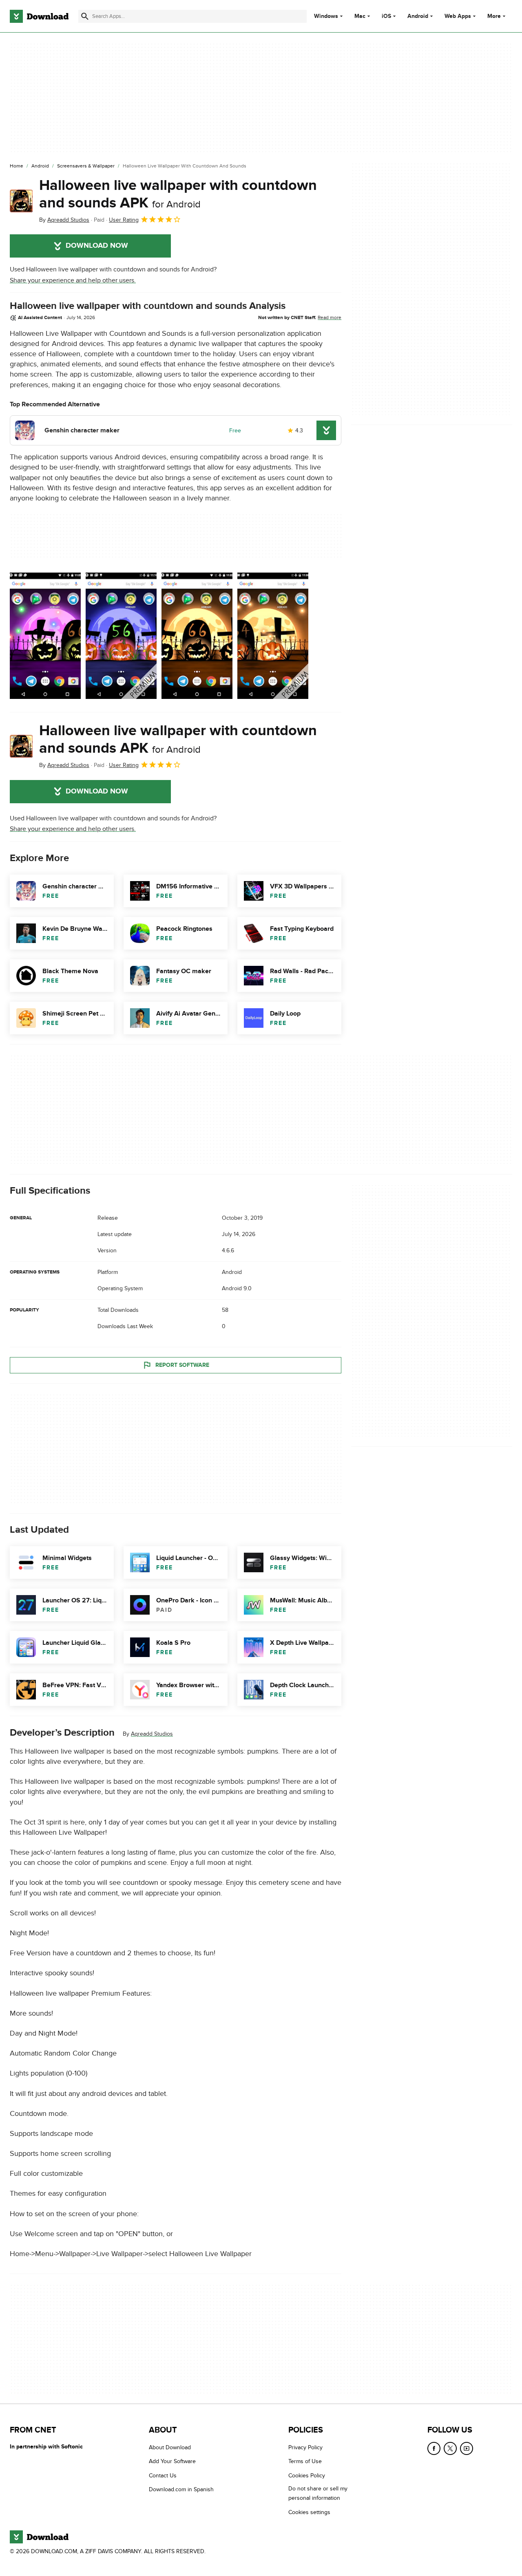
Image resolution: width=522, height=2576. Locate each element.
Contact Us (163, 2476)
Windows (326, 16)
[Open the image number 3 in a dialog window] (273, 636)
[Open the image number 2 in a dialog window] (197, 636)
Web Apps (458, 16)
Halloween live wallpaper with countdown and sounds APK (178, 194)
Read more (330, 317)
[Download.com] (39, 16)
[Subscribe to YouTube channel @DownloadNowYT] (467, 2448)
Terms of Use (305, 2462)
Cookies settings (309, 2512)
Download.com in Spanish (181, 2490)
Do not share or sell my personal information (318, 2494)
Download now (97, 246)
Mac (360, 16)
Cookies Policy (307, 2476)
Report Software (182, 1365)
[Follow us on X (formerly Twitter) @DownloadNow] (450, 2448)
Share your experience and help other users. (73, 280)
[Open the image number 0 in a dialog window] (45, 636)
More (494, 16)
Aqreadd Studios (152, 1734)
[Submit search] (85, 16)
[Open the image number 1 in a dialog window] (121, 636)
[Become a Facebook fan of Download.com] (434, 2448)
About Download (170, 2447)
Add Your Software (172, 2462)
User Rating (124, 220)
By (64, 220)
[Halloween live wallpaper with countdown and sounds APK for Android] (21, 201)
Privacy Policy (305, 2447)
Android (418, 16)
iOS (386, 16)
